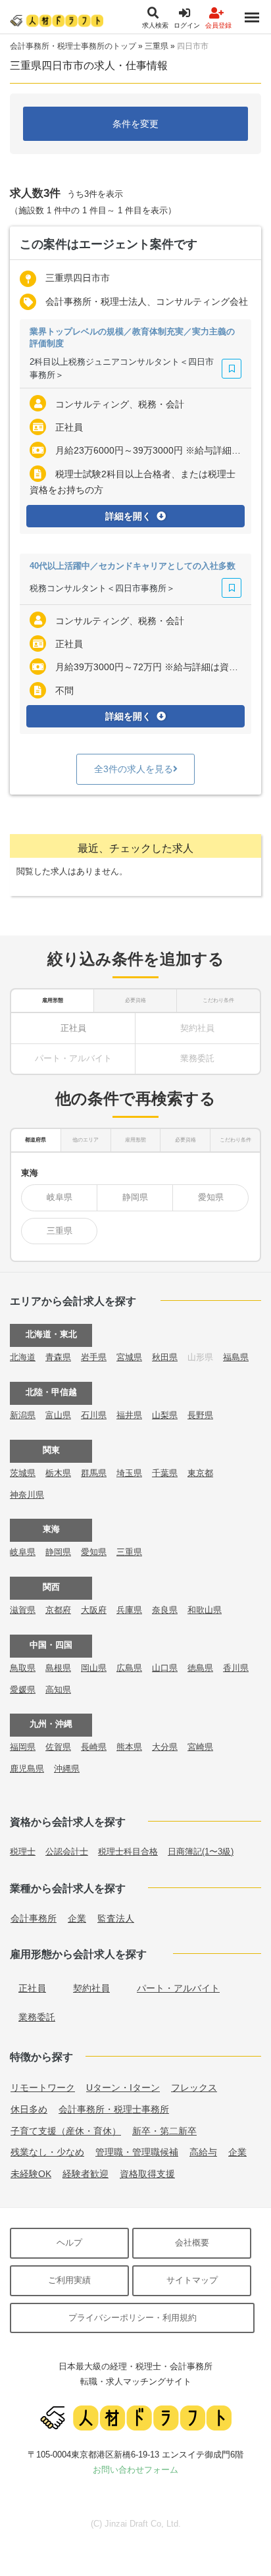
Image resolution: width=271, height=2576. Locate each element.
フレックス (194, 2088)
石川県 (94, 1415)
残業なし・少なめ (47, 2152)
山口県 (165, 1668)
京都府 (58, 1610)
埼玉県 (129, 1473)
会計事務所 (34, 1918)
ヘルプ (69, 2243)
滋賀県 (23, 1610)
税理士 (23, 1852)
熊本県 (129, 1747)
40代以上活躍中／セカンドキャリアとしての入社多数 (133, 566)
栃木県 (58, 1473)
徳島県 (200, 1668)
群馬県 (94, 1473)
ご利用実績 (69, 2280)
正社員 (73, 1028)
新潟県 (23, 1415)
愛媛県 (23, 1690)
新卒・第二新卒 (164, 2131)
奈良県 (165, 1610)
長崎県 (94, 1747)
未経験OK (31, 2174)
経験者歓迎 (86, 2174)
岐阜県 (60, 1197)
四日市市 (193, 46)
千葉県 (165, 1473)
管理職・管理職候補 (137, 2152)
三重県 (157, 46)
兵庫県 (129, 1610)
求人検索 (155, 25)
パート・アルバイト (178, 1988)
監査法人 (116, 1918)
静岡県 (135, 1197)
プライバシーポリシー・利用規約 (133, 2318)
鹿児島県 (27, 1769)
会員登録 (218, 25)
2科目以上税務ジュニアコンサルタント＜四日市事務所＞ (122, 368)
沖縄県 (67, 1769)
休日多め (29, 2109)
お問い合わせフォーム (135, 2470)
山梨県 (165, 1415)
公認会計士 (67, 1852)
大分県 (165, 1747)
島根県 (58, 1668)
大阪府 (94, 1610)
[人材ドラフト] (57, 20)
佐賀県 (58, 1747)
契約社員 (91, 1988)
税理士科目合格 (128, 1852)
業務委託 (37, 2017)
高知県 (58, 1690)
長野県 (200, 1415)
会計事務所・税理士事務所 (114, 2109)
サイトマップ (192, 2280)
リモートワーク (43, 2088)
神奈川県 (27, 1495)
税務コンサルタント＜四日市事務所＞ (102, 588)
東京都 (200, 1473)
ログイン (187, 25)
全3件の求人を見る (134, 769)
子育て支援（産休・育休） (66, 2131)
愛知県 (211, 1197)
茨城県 (23, 1473)
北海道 (23, 1357)
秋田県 (165, 1357)
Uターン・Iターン (123, 2088)
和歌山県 (205, 1610)
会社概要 (192, 2243)
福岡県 (23, 1747)
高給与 (203, 2152)
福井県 (129, 1415)
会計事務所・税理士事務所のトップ (73, 46)
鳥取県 (23, 1668)
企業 (77, 1918)
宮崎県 (200, 1747)
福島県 (236, 1357)
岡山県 (94, 1668)
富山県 (58, 1415)
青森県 (58, 1357)
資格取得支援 (147, 2174)
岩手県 (94, 1357)
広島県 (129, 1668)
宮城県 (129, 1357)
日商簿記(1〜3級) (201, 1852)
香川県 (236, 1668)
